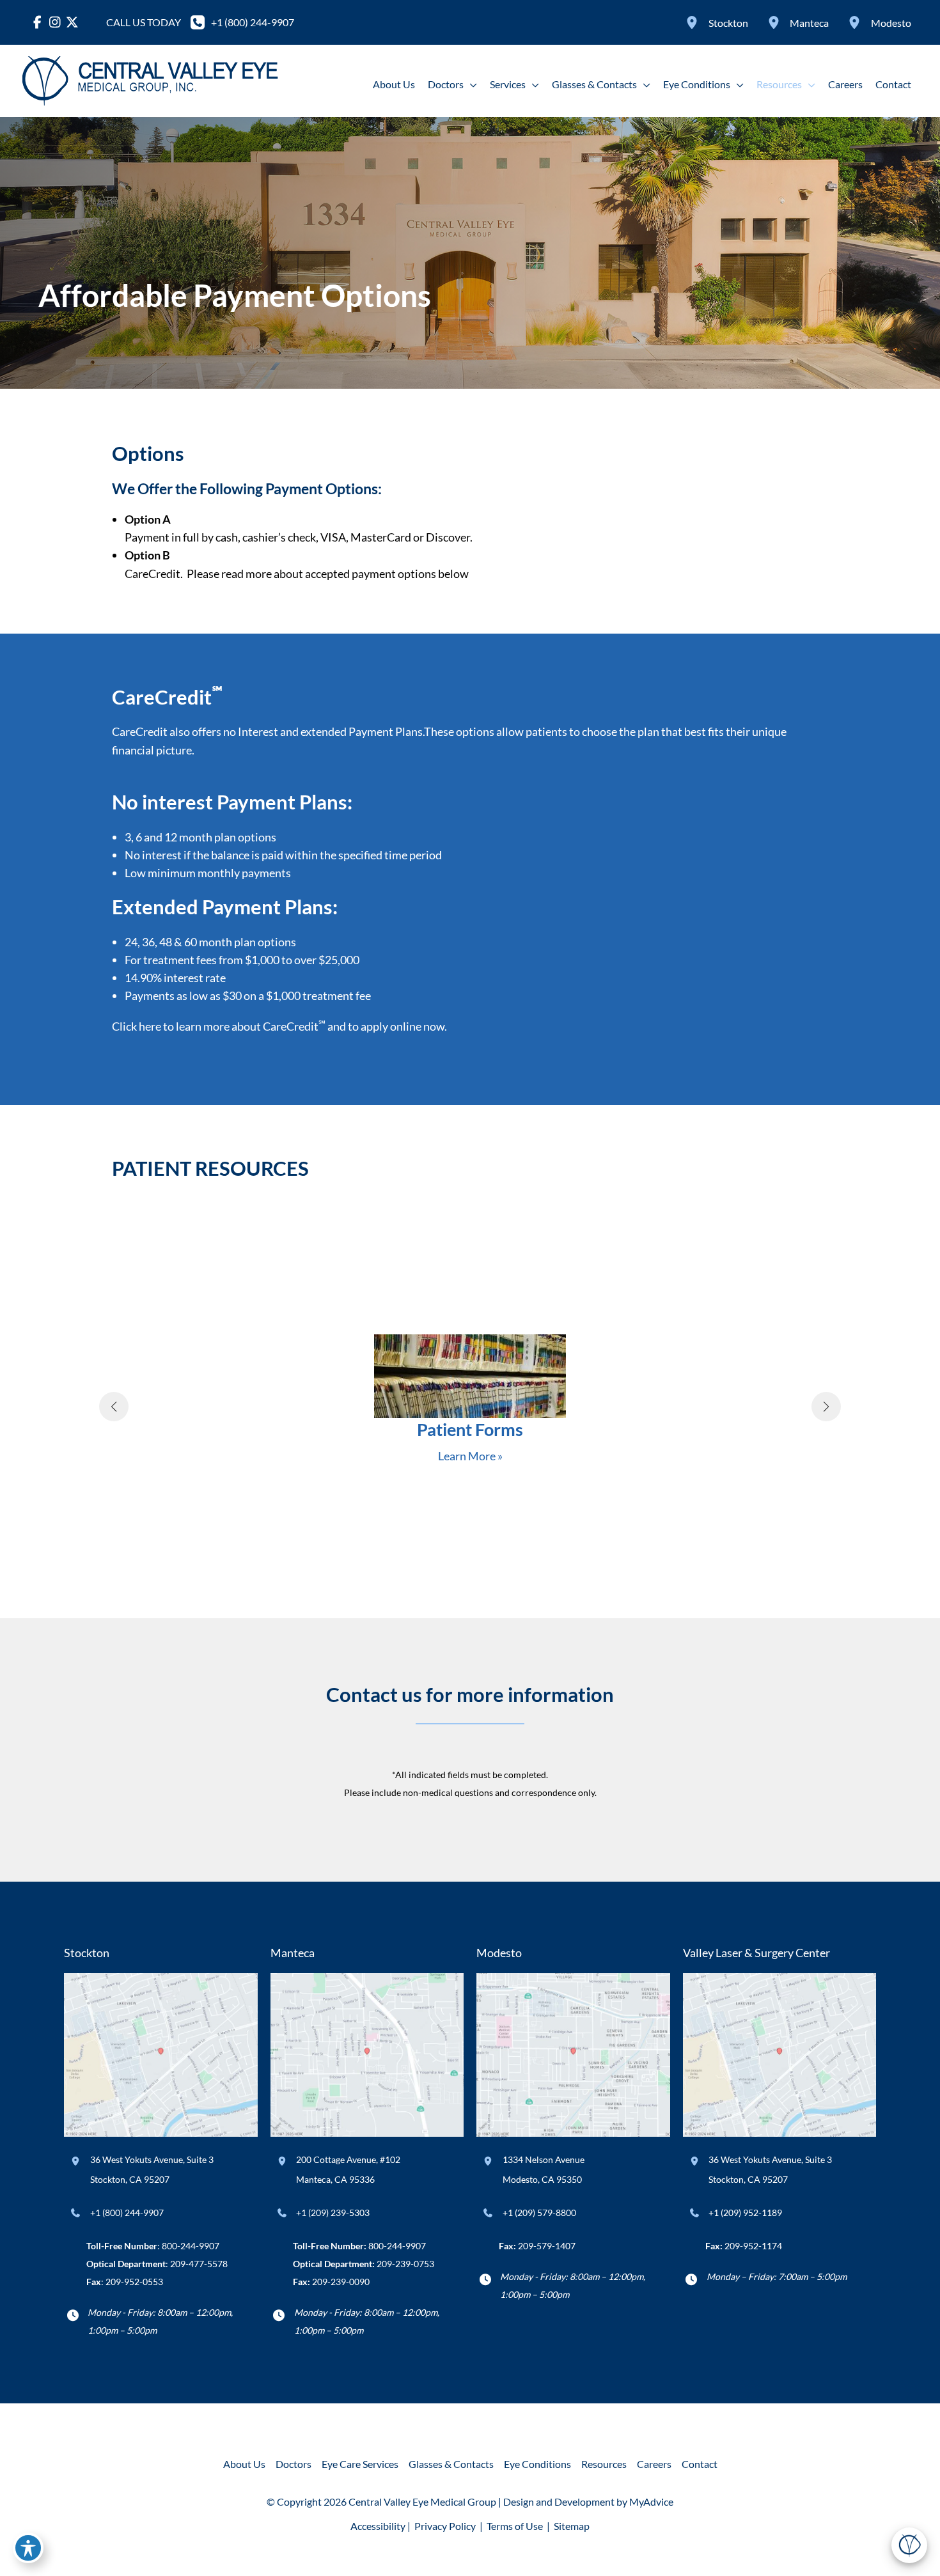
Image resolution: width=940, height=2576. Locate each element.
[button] (470, 84)
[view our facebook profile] (37, 22)
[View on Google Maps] (161, 2054)
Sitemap (571, 2526)
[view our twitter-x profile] (72, 22)
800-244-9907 (191, 2246)
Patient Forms (470, 1429)
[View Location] (694, 22)
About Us (244, 2464)
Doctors (294, 2464)
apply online (391, 1026)
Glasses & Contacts (451, 2464)
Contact (700, 2464)
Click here (137, 1026)
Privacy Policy (445, 2526)
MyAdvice (651, 2502)
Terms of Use (515, 2526)
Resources (604, 2464)
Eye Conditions (537, 2464)
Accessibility (378, 2526)
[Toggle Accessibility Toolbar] (28, 2548)
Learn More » (470, 1456)
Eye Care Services (360, 2464)
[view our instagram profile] (55, 22)
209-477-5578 (199, 2264)
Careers (654, 2464)
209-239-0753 (405, 2264)
